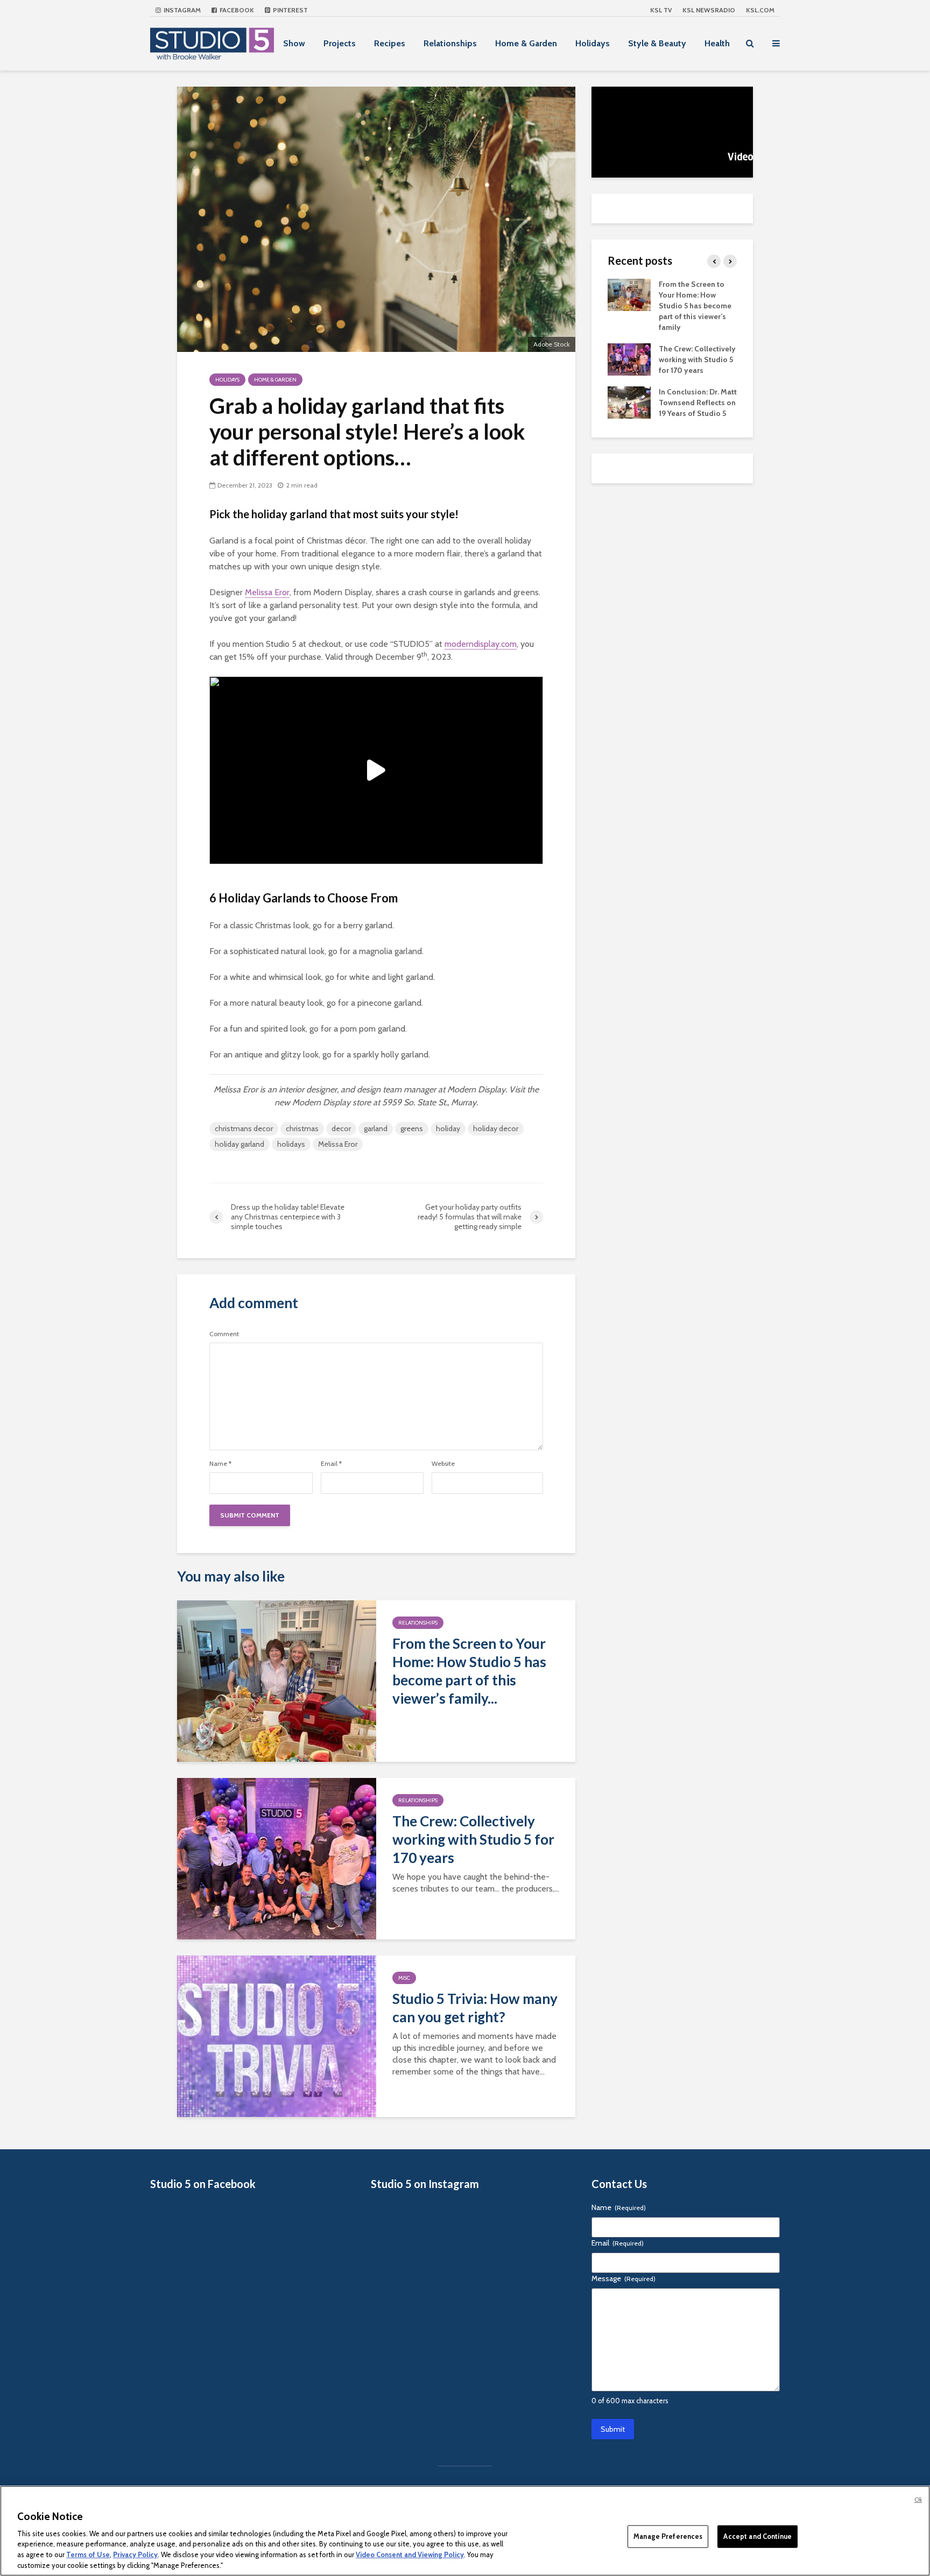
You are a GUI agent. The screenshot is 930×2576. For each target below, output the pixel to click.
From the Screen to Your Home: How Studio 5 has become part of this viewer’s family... (469, 1671)
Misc (404, 1978)
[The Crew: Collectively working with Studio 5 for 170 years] (277, 1858)
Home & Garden (526, 43)
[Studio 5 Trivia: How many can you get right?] (277, 2035)
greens (412, 1128)
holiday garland (239, 1144)
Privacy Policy (135, 2554)
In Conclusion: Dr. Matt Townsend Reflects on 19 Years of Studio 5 (698, 403)
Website (443, 1464)
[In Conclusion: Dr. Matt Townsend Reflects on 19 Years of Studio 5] (629, 401)
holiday (448, 1128)
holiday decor (496, 1128)
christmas (302, 1128)
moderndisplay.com (481, 644)
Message (623, 2278)
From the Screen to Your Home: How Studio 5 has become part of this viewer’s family (695, 306)
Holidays (593, 43)
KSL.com (760, 10)
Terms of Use (88, 2554)
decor (341, 1128)
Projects (340, 43)
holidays (291, 1144)
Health (717, 43)
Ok (918, 2500)
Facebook (236, 10)
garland (376, 1128)
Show (294, 43)
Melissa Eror (267, 592)
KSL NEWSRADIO (709, 10)
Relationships (450, 43)
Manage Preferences (668, 2536)
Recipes (390, 43)
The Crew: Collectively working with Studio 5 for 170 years (473, 1839)
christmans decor (244, 1128)
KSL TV (661, 10)
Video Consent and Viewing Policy (410, 2554)
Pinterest (290, 10)
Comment (224, 1334)
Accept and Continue (757, 2536)
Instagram (181, 10)
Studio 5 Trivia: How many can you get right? (475, 2008)
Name (220, 1464)
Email (331, 1464)
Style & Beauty (657, 43)
